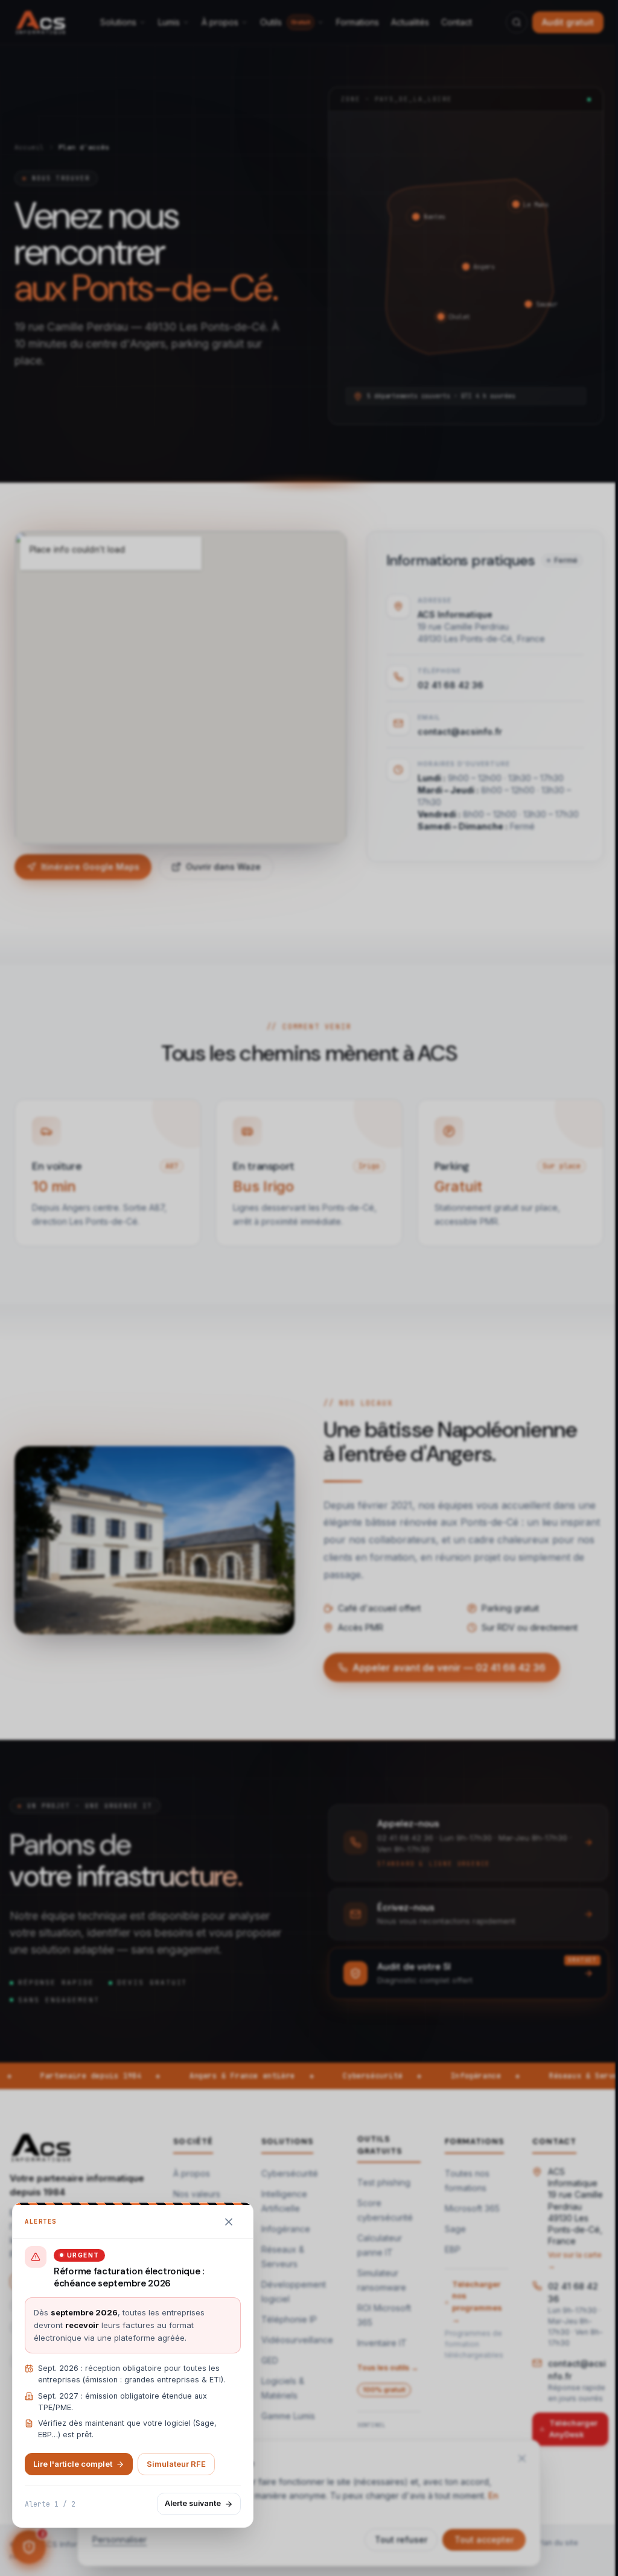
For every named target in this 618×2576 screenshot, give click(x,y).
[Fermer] (229, 2222)
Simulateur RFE (176, 2464)
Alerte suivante (193, 2503)
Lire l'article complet (73, 2464)
